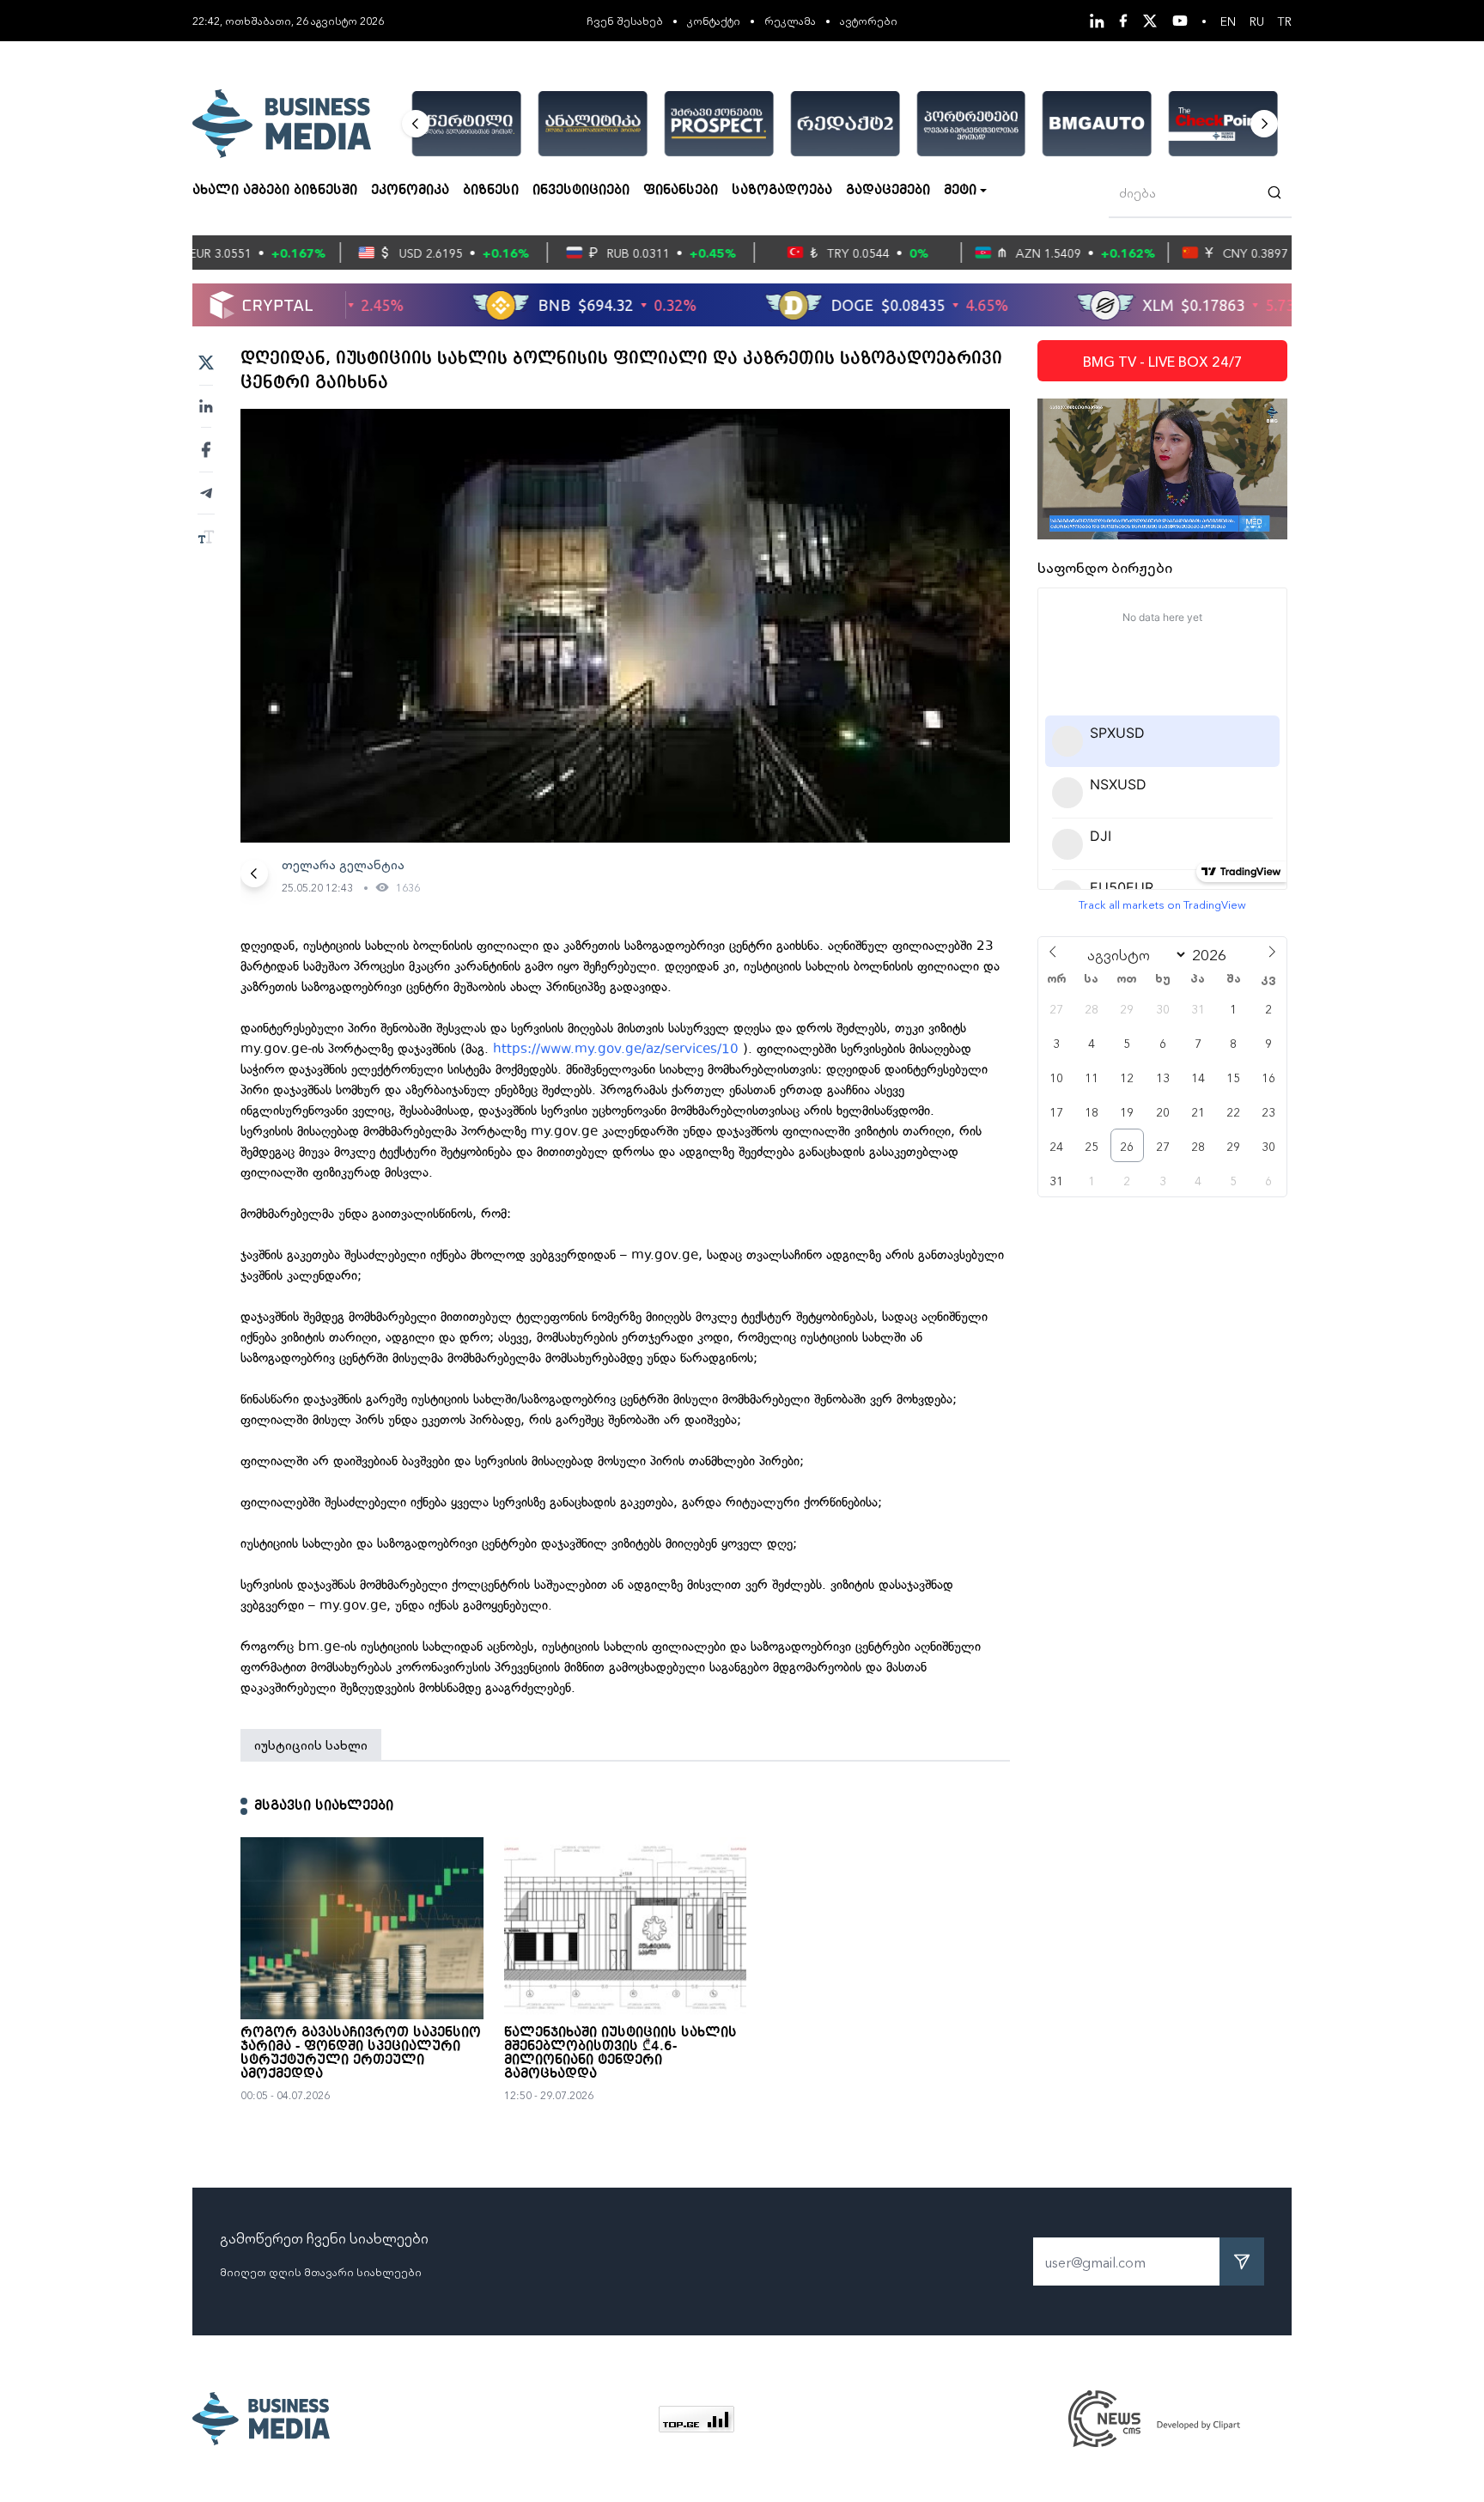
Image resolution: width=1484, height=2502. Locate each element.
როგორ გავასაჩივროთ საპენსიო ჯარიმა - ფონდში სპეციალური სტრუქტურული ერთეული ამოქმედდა (361, 2054)
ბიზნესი (491, 191)
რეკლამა (790, 20)
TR (1285, 21)
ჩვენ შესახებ (625, 20)
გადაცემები (888, 191)
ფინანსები (681, 191)
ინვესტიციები (581, 191)
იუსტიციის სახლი (311, 1744)
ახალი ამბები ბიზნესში (275, 191)
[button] (416, 124)
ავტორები (869, 20)
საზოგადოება (782, 191)
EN (1228, 21)
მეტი (960, 191)
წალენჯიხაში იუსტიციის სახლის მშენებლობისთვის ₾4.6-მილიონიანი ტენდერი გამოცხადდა (620, 2054)
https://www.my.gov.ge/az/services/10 (616, 1049)
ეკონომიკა (410, 191)
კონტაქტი (714, 20)
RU (1257, 21)
